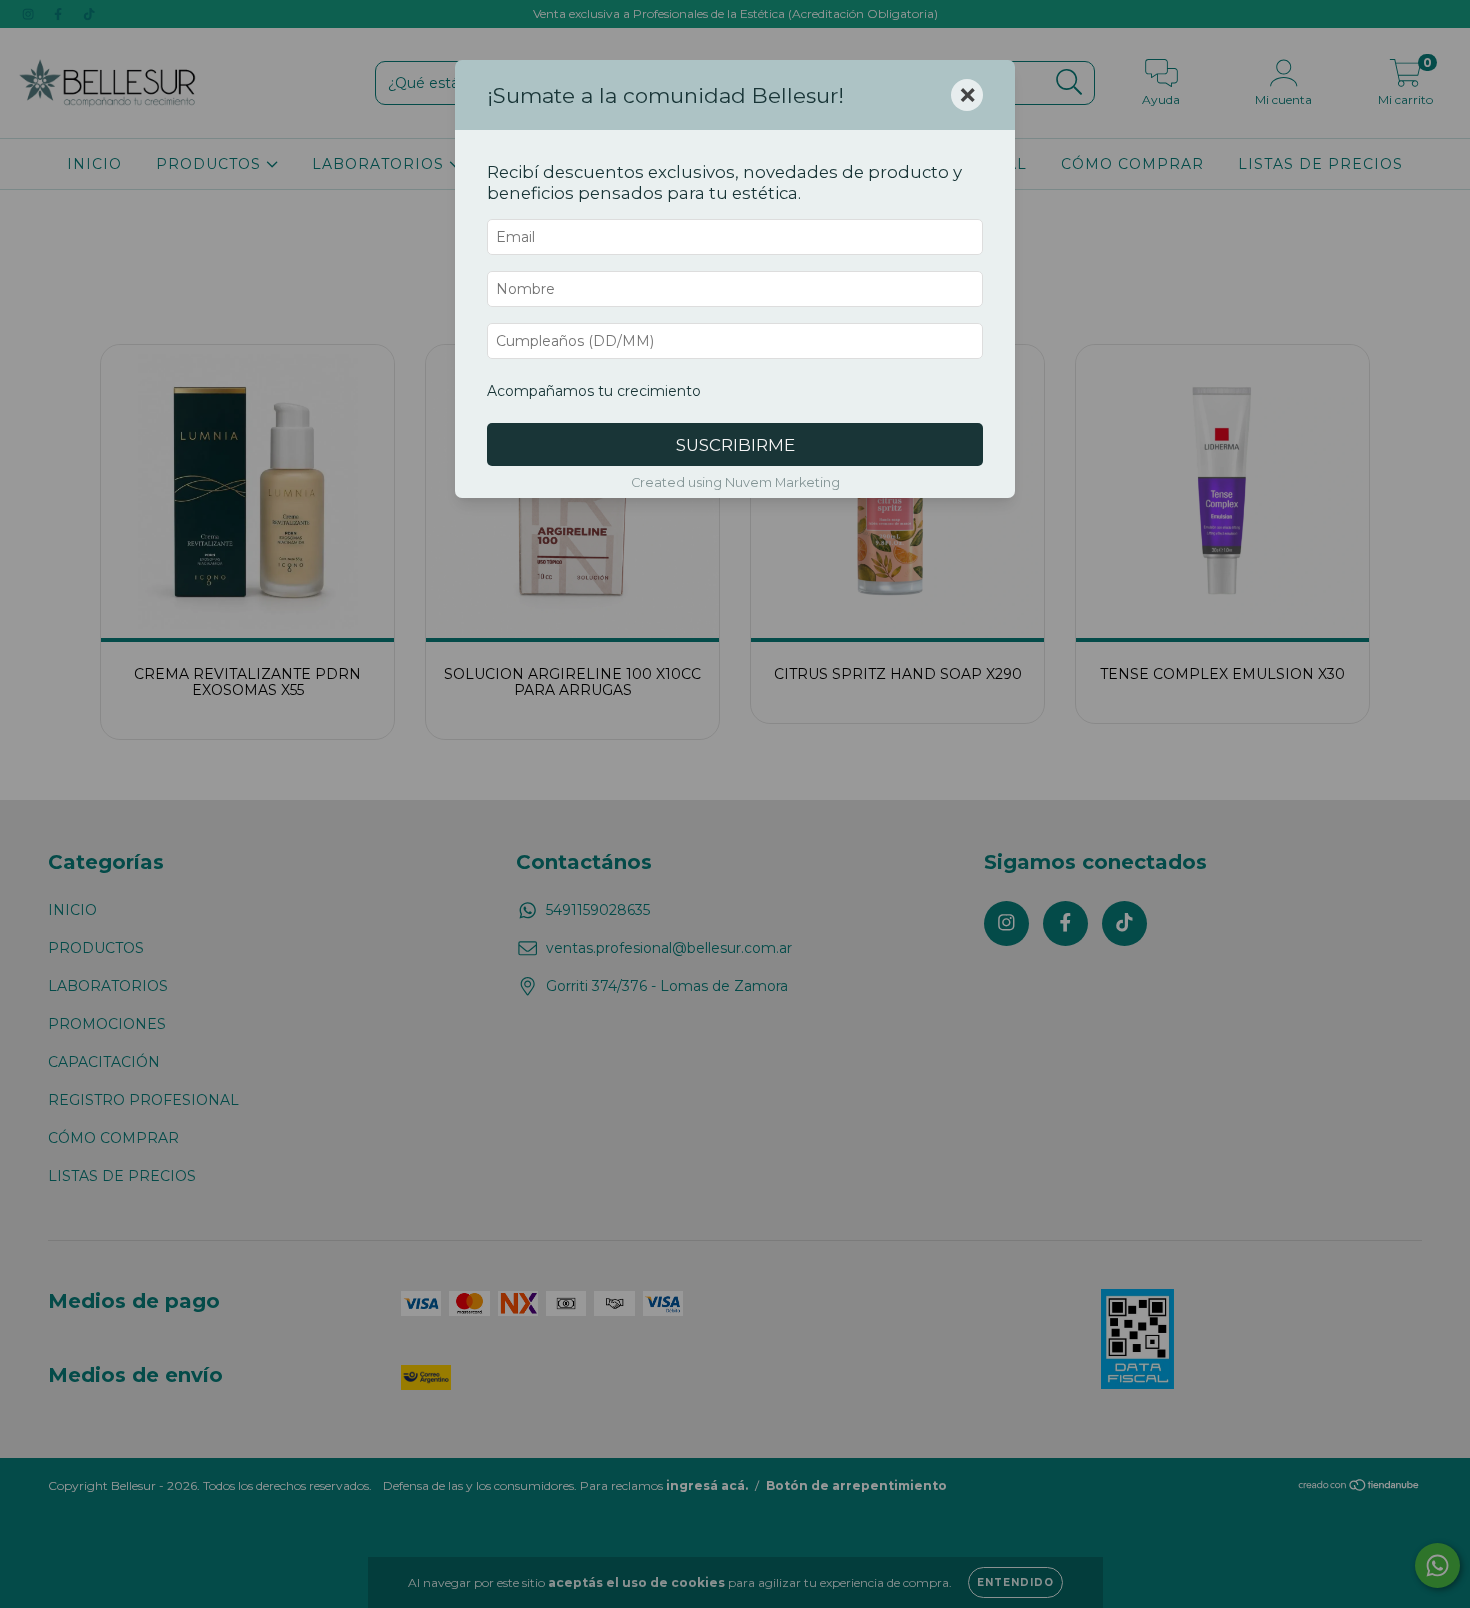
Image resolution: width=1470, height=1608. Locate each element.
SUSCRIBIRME (735, 445)
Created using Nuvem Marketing (735, 482)
